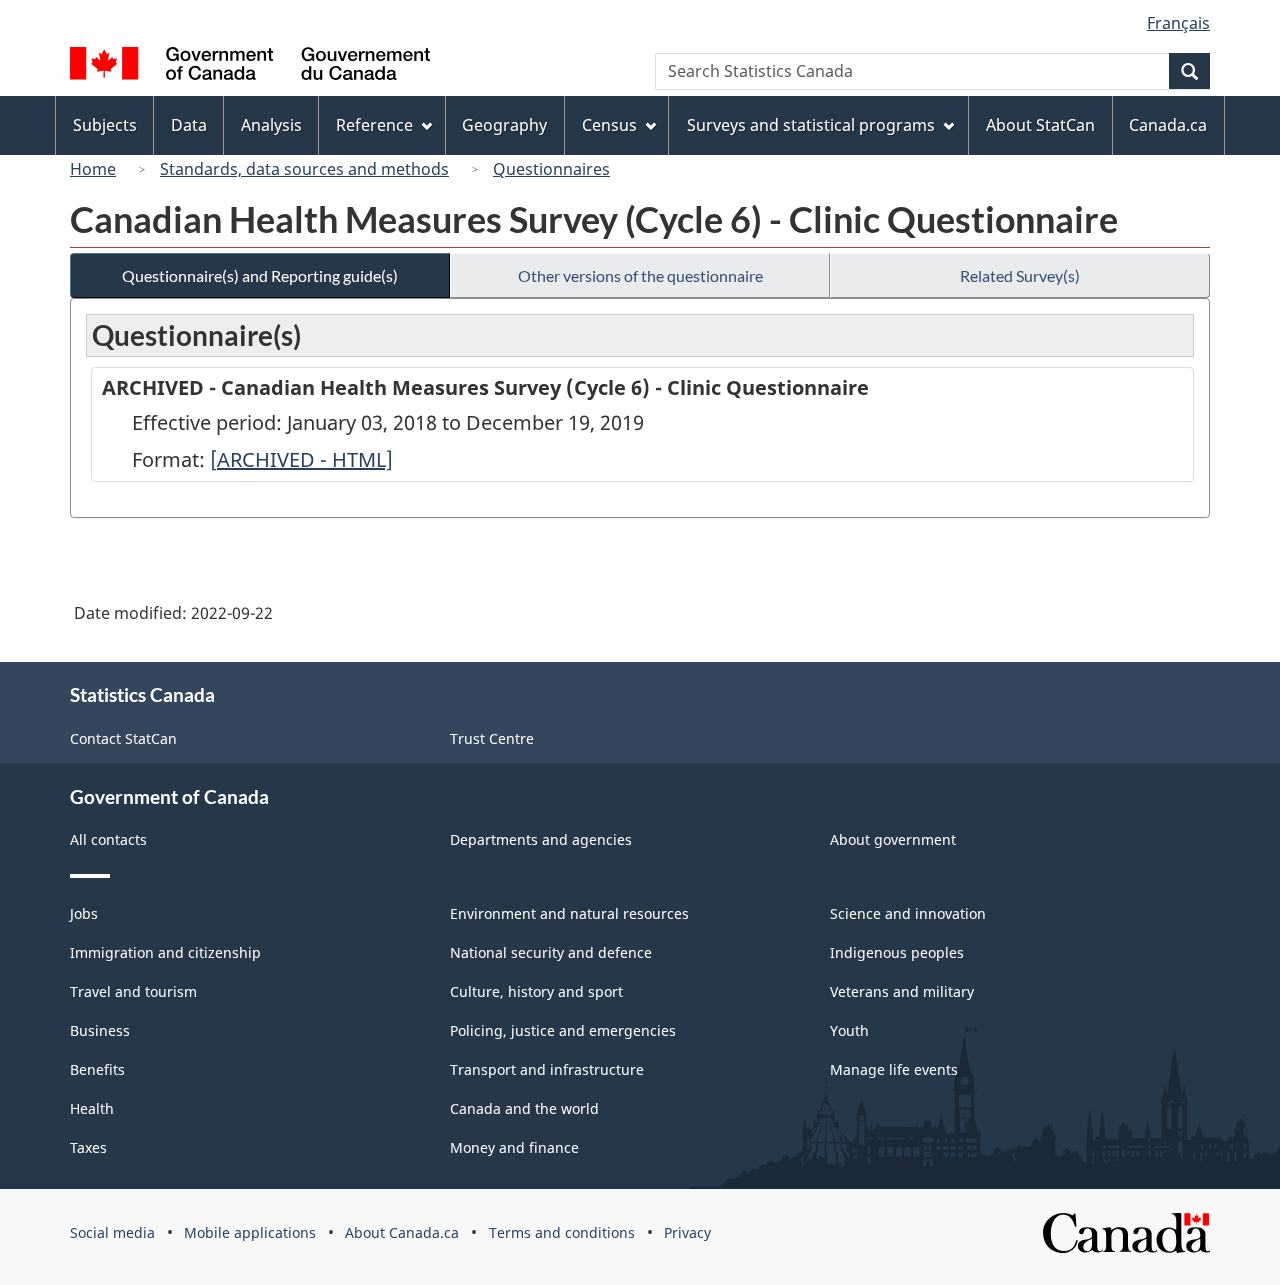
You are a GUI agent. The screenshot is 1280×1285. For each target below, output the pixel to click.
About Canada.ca (402, 1232)
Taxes (88, 1147)
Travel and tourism (133, 991)
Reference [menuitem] (374, 125)
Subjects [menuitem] (105, 125)
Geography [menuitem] (504, 125)
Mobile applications (250, 1232)
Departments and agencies (541, 839)
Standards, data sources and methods (304, 169)
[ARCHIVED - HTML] (301, 459)
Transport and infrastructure (547, 1069)
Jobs (84, 913)
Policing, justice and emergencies (563, 1030)
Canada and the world (524, 1108)
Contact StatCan (123, 738)
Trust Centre (492, 738)
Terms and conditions (562, 1232)
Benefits (97, 1069)
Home (93, 169)
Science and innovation (908, 913)
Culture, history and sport (536, 991)
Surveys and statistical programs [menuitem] (811, 125)
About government (893, 839)
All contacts (108, 839)
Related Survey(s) (1020, 275)
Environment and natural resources (569, 913)
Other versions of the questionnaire (640, 275)
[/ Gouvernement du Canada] (250, 66)
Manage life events (894, 1069)
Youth (849, 1030)
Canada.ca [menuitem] (1168, 125)
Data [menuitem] (189, 125)
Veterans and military (902, 991)
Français (1178, 23)
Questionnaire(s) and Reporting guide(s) (260, 275)
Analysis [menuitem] (271, 125)
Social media (112, 1232)
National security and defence (551, 952)
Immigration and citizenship (165, 952)
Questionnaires (551, 169)
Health (92, 1108)
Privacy (687, 1232)
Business (100, 1030)
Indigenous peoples (897, 952)
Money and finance (514, 1147)
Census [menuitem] (609, 125)
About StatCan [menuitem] (1040, 125)
